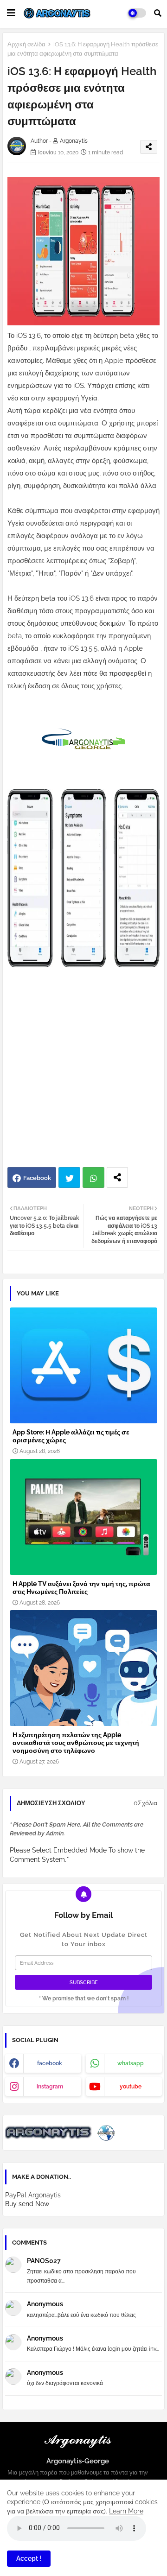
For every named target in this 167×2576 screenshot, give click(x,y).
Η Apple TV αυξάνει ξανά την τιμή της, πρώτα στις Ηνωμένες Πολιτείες (81, 1588)
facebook (50, 2063)
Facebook (37, 1178)
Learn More (126, 2511)
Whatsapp (93, 1177)
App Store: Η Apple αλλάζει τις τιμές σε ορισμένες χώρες (71, 1436)
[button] (158, 13)
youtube (131, 2087)
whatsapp (131, 2063)
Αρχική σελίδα (26, 44)
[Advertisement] (83, 1074)
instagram (50, 2087)
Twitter (69, 1177)
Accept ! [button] (29, 2558)
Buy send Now (27, 2204)
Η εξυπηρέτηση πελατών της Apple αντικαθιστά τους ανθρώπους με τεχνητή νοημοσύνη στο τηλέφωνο (76, 1743)
